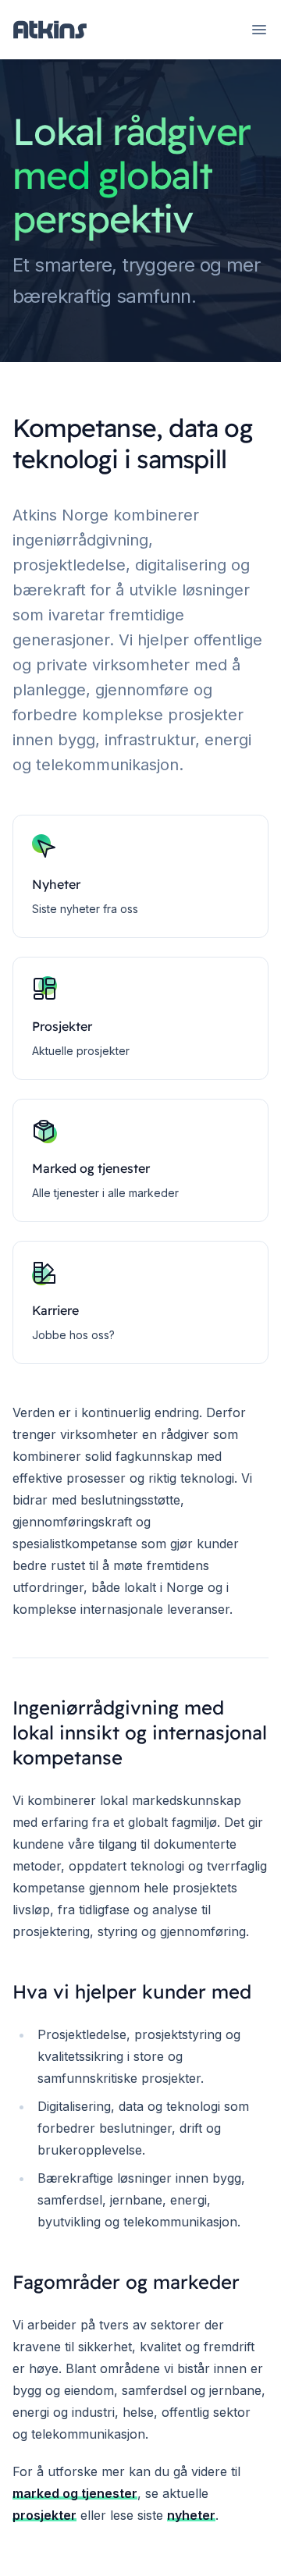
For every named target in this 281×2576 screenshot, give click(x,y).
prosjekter (44, 2515)
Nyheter (56, 884)
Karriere (55, 1310)
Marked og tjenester (91, 1168)
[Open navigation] (259, 30)
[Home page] (50, 30)
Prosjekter (62, 1026)
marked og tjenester (75, 2493)
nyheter (191, 2515)
